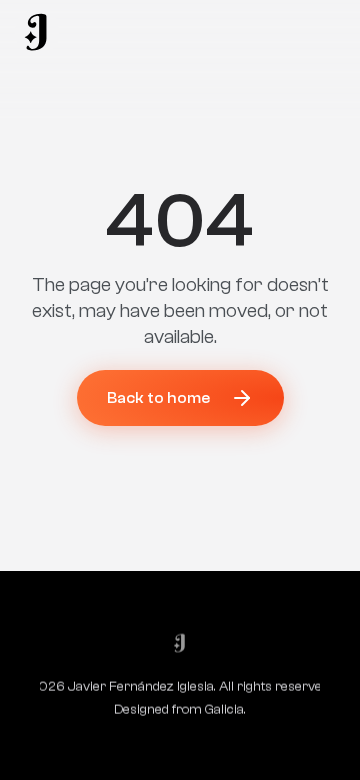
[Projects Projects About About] (37, 32)
